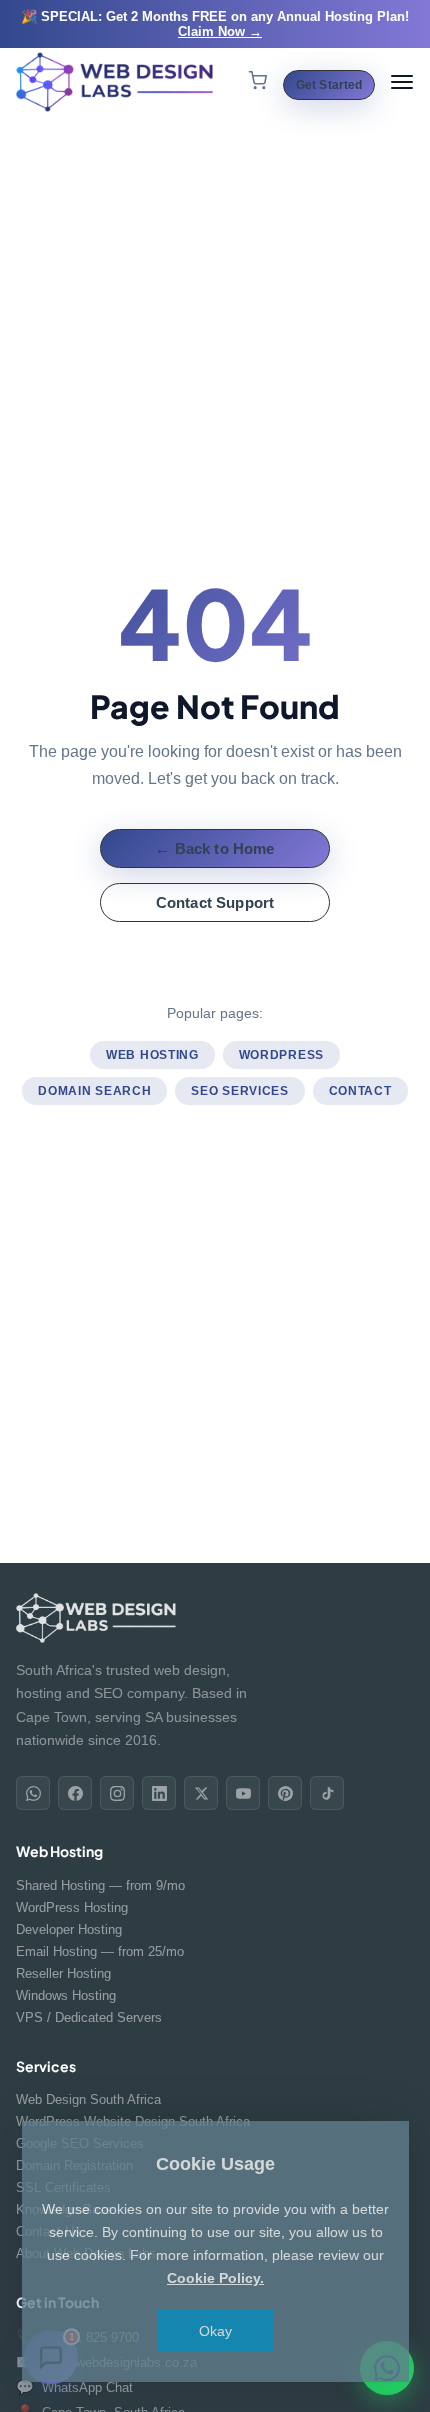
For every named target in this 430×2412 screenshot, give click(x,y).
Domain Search (94, 1091)
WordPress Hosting (72, 1907)
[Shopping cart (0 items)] (257, 82)
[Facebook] (75, 1793)
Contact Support (215, 902)
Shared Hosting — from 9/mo (100, 1885)
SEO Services (239, 1091)
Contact (360, 1091)
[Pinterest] (285, 1793)
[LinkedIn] (159, 1793)
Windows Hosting (66, 1995)
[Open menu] (402, 82)
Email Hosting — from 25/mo (100, 1951)
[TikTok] (327, 1793)
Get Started (329, 85)
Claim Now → (220, 31)
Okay (215, 2331)
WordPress (281, 1055)
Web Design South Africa (88, 2099)
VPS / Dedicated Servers (89, 2017)
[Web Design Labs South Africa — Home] (116, 82)
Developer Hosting (69, 1929)
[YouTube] (243, 1793)
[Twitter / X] (201, 1793)
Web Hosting (152, 1055)
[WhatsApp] (33, 1793)
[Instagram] (117, 1793)
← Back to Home (214, 848)
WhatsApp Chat (74, 2387)
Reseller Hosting (63, 1973)
